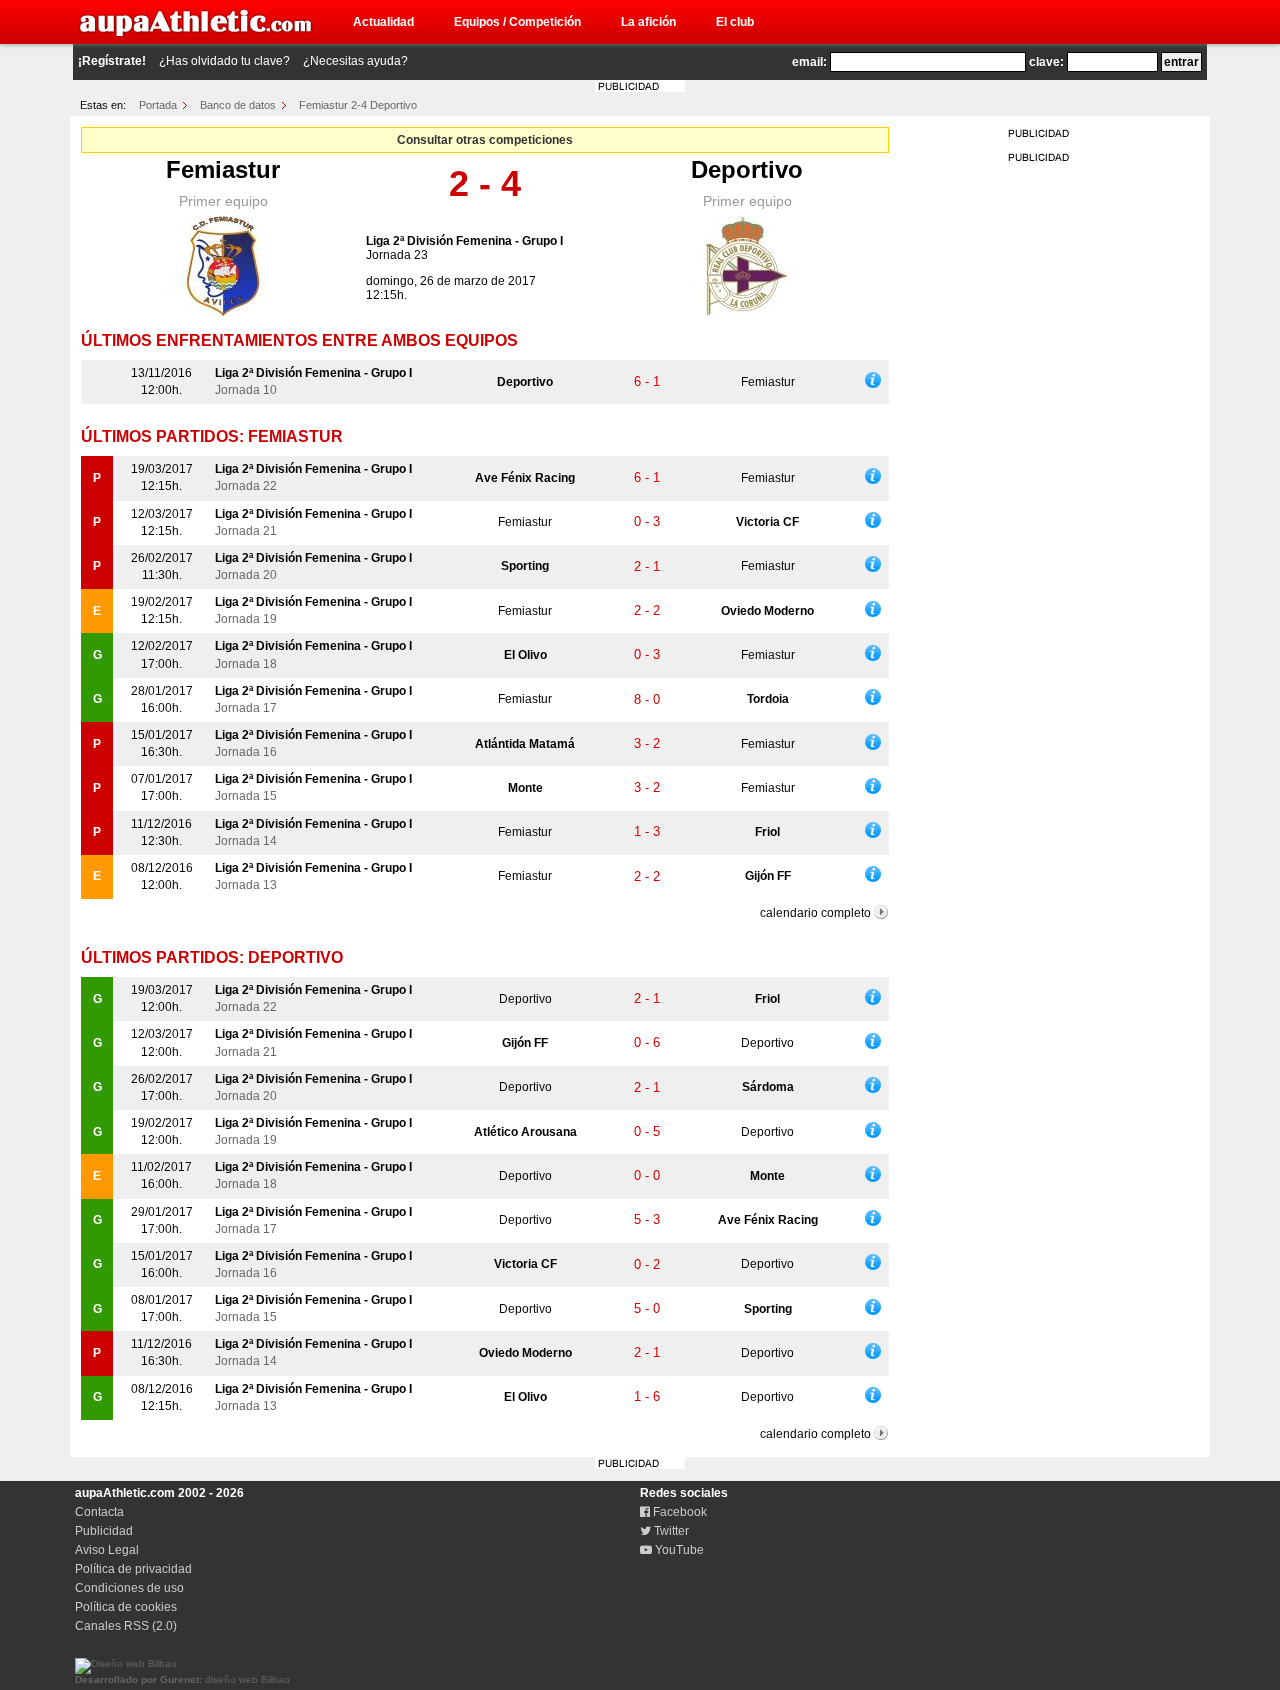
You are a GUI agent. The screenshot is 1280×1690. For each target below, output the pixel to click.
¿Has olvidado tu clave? (224, 61)
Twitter (670, 1531)
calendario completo (815, 913)
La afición (648, 22)
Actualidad (383, 22)
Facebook (678, 1512)
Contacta (99, 1512)
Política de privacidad (133, 1569)
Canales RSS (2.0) (126, 1626)
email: (809, 62)
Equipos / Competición (517, 22)
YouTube (678, 1550)
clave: (1046, 62)
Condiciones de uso (129, 1588)
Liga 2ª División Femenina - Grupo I (464, 241)
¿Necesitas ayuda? (355, 61)
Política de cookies (126, 1607)
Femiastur (223, 169)
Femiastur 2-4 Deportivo (358, 105)
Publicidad (104, 1531)
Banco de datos (238, 105)
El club (735, 22)
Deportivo (747, 169)
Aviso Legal (107, 1550)
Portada (158, 105)
